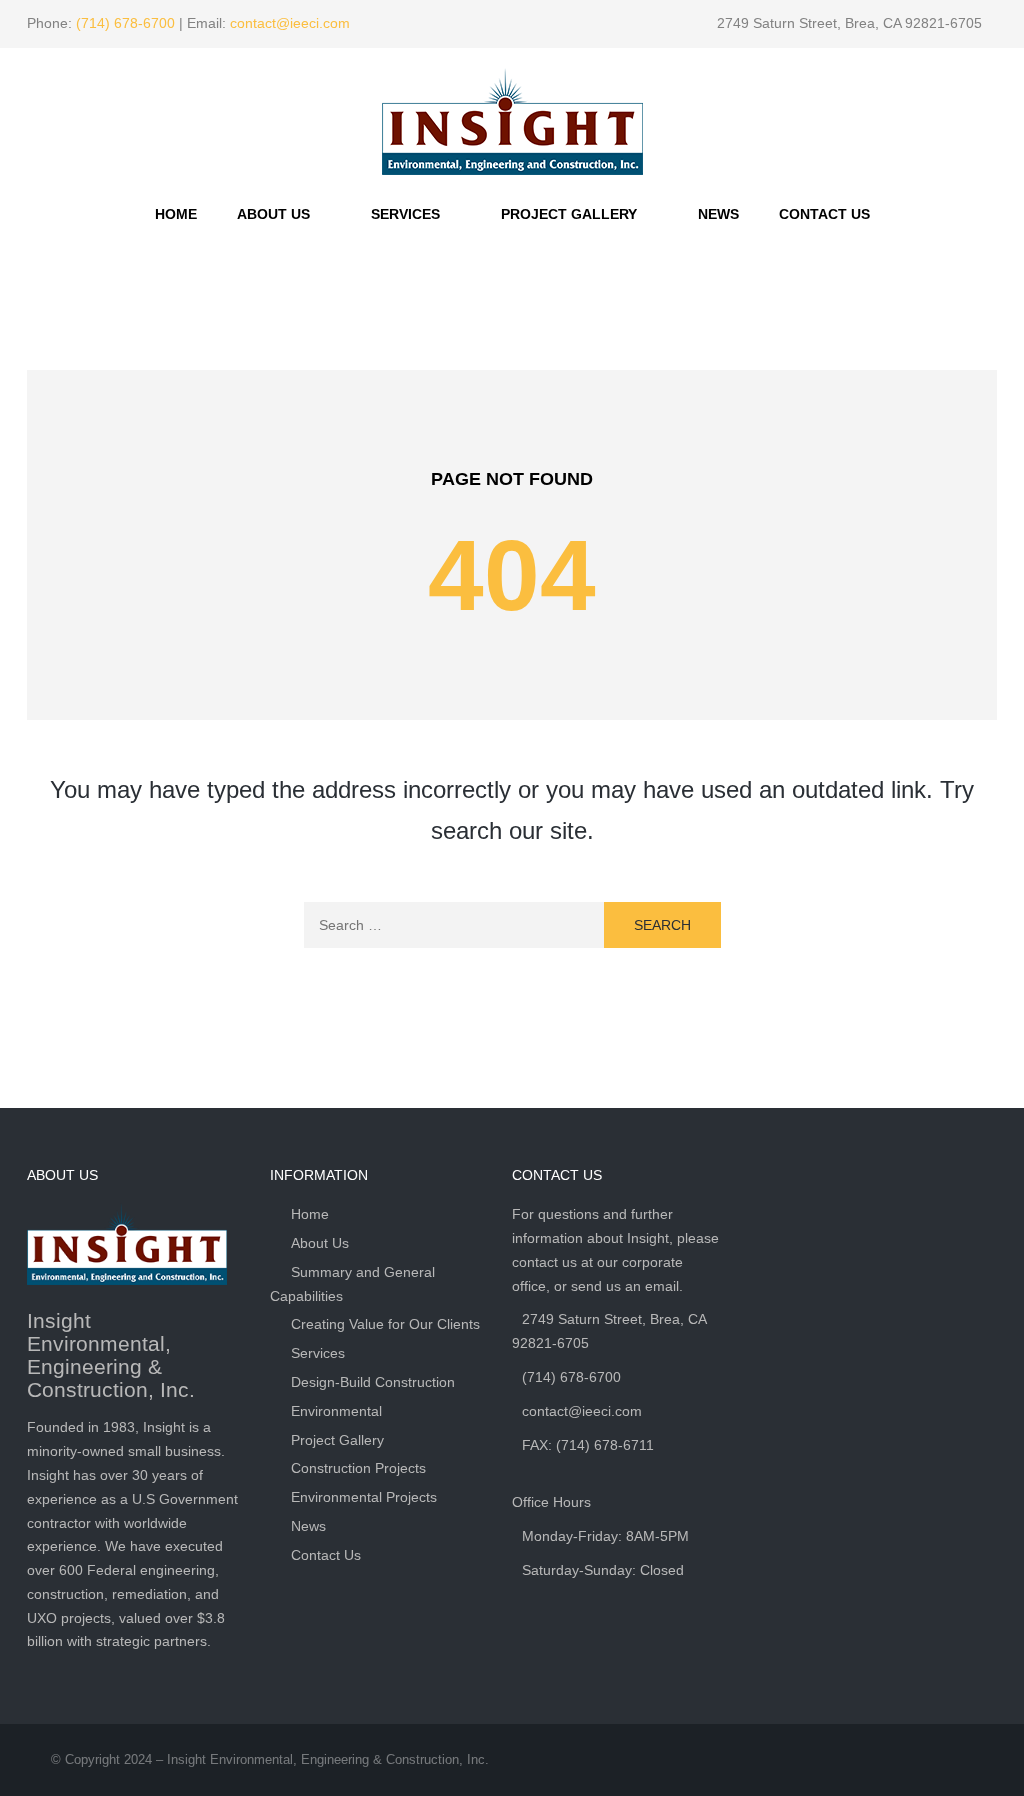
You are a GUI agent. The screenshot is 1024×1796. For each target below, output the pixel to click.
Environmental (336, 1411)
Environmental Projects (364, 1497)
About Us (273, 214)
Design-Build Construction (373, 1382)
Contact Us (824, 214)
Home (176, 214)
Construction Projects (358, 1468)
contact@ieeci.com (290, 23)
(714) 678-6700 (125, 23)
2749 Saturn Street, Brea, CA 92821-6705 (849, 23)
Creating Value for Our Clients (385, 1324)
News (718, 214)
